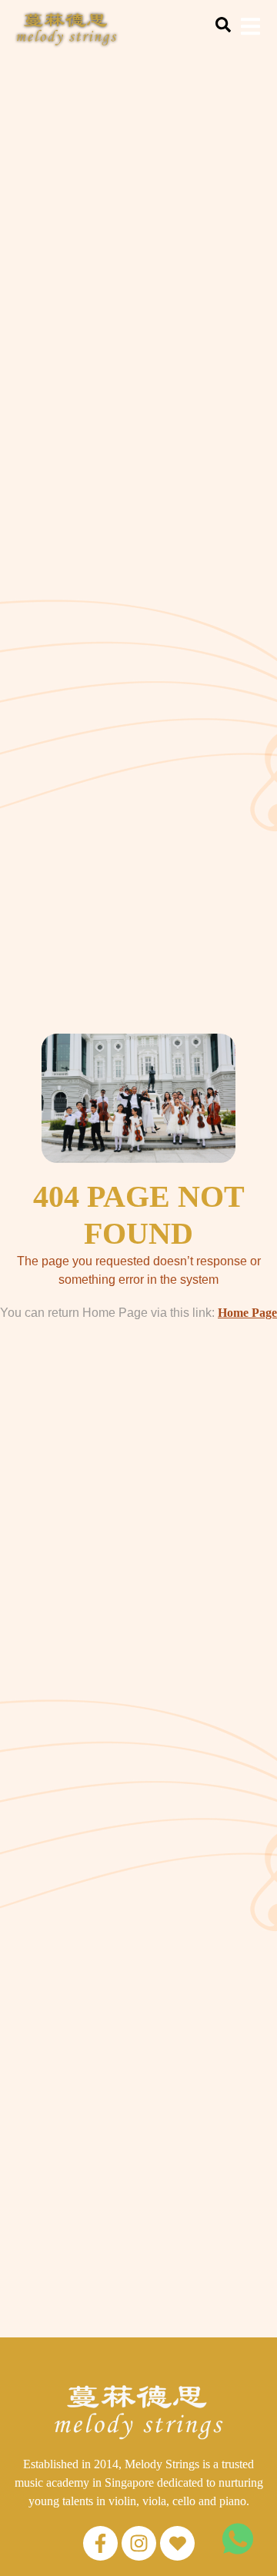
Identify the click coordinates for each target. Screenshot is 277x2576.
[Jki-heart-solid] (177, 2543)
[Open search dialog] (223, 28)
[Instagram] (139, 2543)
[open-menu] (250, 29)
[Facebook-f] (100, 2543)
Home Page (247, 1313)
